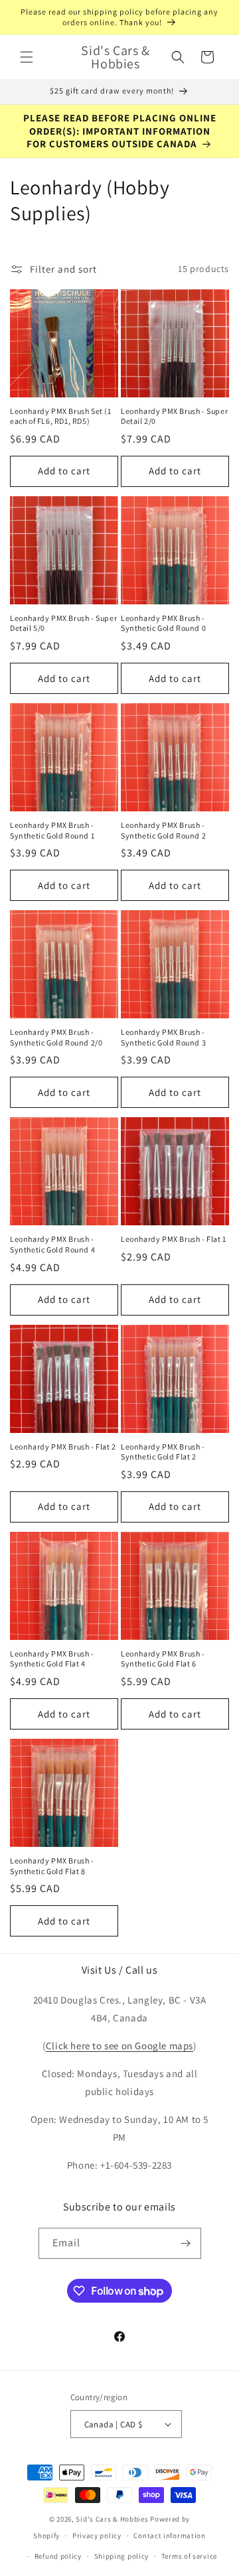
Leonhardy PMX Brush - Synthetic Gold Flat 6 (163, 1659)
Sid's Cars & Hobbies (112, 2519)
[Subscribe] (186, 2243)
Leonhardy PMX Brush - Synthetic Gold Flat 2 (163, 1452)
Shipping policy (122, 2556)
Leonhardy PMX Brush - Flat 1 (174, 1239)
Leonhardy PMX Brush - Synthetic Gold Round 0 (163, 623)
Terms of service (189, 2556)
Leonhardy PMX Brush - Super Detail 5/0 (63, 623)
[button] (27, 57)
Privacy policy (97, 2536)
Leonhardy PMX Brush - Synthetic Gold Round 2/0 (56, 1037)
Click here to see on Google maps (119, 2046)
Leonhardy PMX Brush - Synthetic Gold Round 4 (52, 1244)
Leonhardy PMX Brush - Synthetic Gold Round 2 (163, 830)
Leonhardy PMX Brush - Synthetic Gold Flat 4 (52, 1659)
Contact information (169, 2536)
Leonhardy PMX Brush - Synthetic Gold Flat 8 (52, 1866)
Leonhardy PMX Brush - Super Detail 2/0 (174, 416)
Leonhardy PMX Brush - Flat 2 (63, 1447)
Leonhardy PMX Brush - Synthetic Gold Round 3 (163, 1037)
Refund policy (58, 2556)
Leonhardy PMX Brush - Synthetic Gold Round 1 (52, 830)
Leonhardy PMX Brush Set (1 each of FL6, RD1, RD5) (61, 416)
